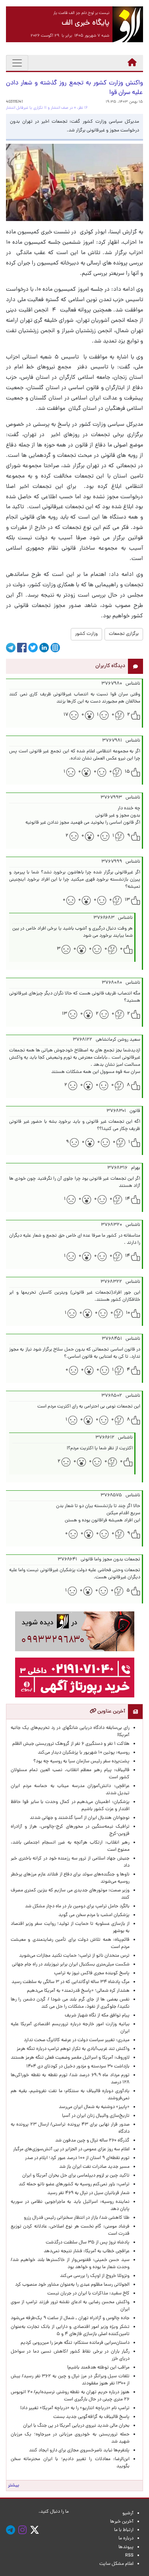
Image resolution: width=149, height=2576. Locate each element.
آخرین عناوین (111, 1712)
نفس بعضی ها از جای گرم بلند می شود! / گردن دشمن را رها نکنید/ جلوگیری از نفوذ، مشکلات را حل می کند (70, 2003)
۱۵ (127, 772)
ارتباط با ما (124, 2530)
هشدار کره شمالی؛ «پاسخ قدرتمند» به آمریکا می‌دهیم (78, 1991)
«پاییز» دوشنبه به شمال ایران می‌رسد (94, 2107)
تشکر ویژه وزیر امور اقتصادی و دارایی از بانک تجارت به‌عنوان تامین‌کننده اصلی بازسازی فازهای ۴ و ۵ (70, 2331)
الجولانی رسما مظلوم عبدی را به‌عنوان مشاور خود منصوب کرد (72, 2285)
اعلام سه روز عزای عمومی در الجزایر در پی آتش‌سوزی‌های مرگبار (71, 2149)
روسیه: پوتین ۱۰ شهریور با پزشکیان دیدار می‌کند (84, 1753)
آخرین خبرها (122, 2522)
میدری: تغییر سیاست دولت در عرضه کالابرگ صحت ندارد (77, 2040)
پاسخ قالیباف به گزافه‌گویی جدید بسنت (91, 2417)
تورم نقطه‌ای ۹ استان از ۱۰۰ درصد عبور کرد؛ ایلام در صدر (77, 2158)
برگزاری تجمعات (124, 634)
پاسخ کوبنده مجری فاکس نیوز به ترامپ (92, 1973)
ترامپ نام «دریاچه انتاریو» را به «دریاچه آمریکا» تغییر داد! (75, 2408)
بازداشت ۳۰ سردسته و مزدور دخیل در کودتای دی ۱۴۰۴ (78, 2067)
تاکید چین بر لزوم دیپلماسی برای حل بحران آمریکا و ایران (76, 2176)
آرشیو (128, 2513)
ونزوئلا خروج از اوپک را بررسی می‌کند (95, 2276)
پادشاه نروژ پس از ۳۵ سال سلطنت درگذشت (88, 2243)
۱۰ (128, 1313)
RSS (129, 2556)
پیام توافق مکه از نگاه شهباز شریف (97, 2016)
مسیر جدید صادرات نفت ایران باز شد (94, 2167)
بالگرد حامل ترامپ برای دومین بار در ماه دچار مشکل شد (77, 1907)
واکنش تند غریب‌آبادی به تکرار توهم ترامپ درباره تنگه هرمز (73, 2049)
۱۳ (127, 900)
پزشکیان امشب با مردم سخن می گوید (94, 1915)
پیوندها (126, 2547)
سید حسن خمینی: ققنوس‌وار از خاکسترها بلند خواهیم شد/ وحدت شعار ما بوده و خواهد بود (70, 2264)
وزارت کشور (86, 634)
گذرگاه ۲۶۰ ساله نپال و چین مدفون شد (92, 2141)
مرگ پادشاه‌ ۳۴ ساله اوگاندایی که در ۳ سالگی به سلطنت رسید (71, 1982)
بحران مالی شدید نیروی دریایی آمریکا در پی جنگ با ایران (73, 2426)
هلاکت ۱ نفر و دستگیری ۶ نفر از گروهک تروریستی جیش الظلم (71, 1744)
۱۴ (128, 1199)
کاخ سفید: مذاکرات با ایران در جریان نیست (88, 2294)
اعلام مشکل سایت (116, 2564)
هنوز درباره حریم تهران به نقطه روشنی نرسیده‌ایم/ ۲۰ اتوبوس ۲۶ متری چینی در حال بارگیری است (70, 2396)
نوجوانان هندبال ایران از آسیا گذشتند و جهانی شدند (80, 1818)
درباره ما (126, 2539)
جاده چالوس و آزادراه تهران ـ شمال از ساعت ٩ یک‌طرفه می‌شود (70, 2318)
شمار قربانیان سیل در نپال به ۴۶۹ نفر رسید (88, 2193)
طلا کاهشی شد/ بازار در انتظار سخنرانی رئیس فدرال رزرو (77, 2218)
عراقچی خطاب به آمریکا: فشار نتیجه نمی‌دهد (87, 2251)
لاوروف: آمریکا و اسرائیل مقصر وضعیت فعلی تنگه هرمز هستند (70, 2058)
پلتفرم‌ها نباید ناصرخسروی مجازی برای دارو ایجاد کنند (79, 2451)
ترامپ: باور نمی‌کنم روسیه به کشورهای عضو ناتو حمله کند (74, 2185)
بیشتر (14, 2486)
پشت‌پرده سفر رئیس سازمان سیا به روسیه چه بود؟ (81, 1762)
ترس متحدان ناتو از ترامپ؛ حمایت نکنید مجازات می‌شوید (74, 1956)
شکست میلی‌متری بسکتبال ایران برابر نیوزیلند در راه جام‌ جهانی (71, 1965)
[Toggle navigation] (17, 63)
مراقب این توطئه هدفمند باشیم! (98, 2368)
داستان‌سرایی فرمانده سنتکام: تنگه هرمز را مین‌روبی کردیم (75, 2343)
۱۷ (66, 715)
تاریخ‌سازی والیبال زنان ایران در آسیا (96, 2116)
